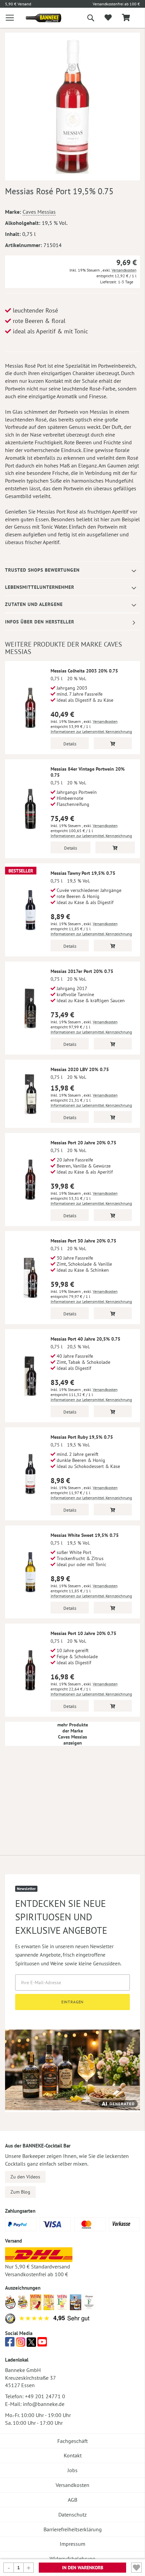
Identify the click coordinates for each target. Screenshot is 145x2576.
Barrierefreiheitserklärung (73, 2529)
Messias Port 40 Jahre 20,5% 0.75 (85, 1339)
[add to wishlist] (108, 18)
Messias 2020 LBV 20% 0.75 (80, 1069)
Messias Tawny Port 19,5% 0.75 (83, 873)
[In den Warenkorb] (113, 743)
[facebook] (10, 2344)
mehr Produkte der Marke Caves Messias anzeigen (73, 1734)
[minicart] (126, 18)
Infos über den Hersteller (40, 622)
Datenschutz (72, 2514)
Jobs (72, 2470)
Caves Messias (39, 212)
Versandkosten (124, 270)
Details (70, 744)
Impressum (72, 2544)
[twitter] (31, 2344)
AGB (72, 2500)
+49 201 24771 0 (45, 2396)
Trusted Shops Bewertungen (42, 570)
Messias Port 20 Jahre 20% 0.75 (83, 1143)
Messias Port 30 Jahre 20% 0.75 (83, 1241)
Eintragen (73, 2002)
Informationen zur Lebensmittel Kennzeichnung (91, 731)
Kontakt (73, 2455)
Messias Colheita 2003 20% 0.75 (84, 671)
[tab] (72, 570)
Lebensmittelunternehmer (40, 587)
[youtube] (42, 2344)
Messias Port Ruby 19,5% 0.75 (82, 1437)
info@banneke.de (44, 2404)
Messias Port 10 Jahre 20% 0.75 (83, 1633)
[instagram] (21, 2344)
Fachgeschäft (72, 2441)
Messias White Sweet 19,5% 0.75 (85, 1535)
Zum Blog (20, 2192)
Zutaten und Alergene (34, 604)
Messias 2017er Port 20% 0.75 (82, 971)
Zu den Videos (25, 2177)
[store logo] (38, 18)
